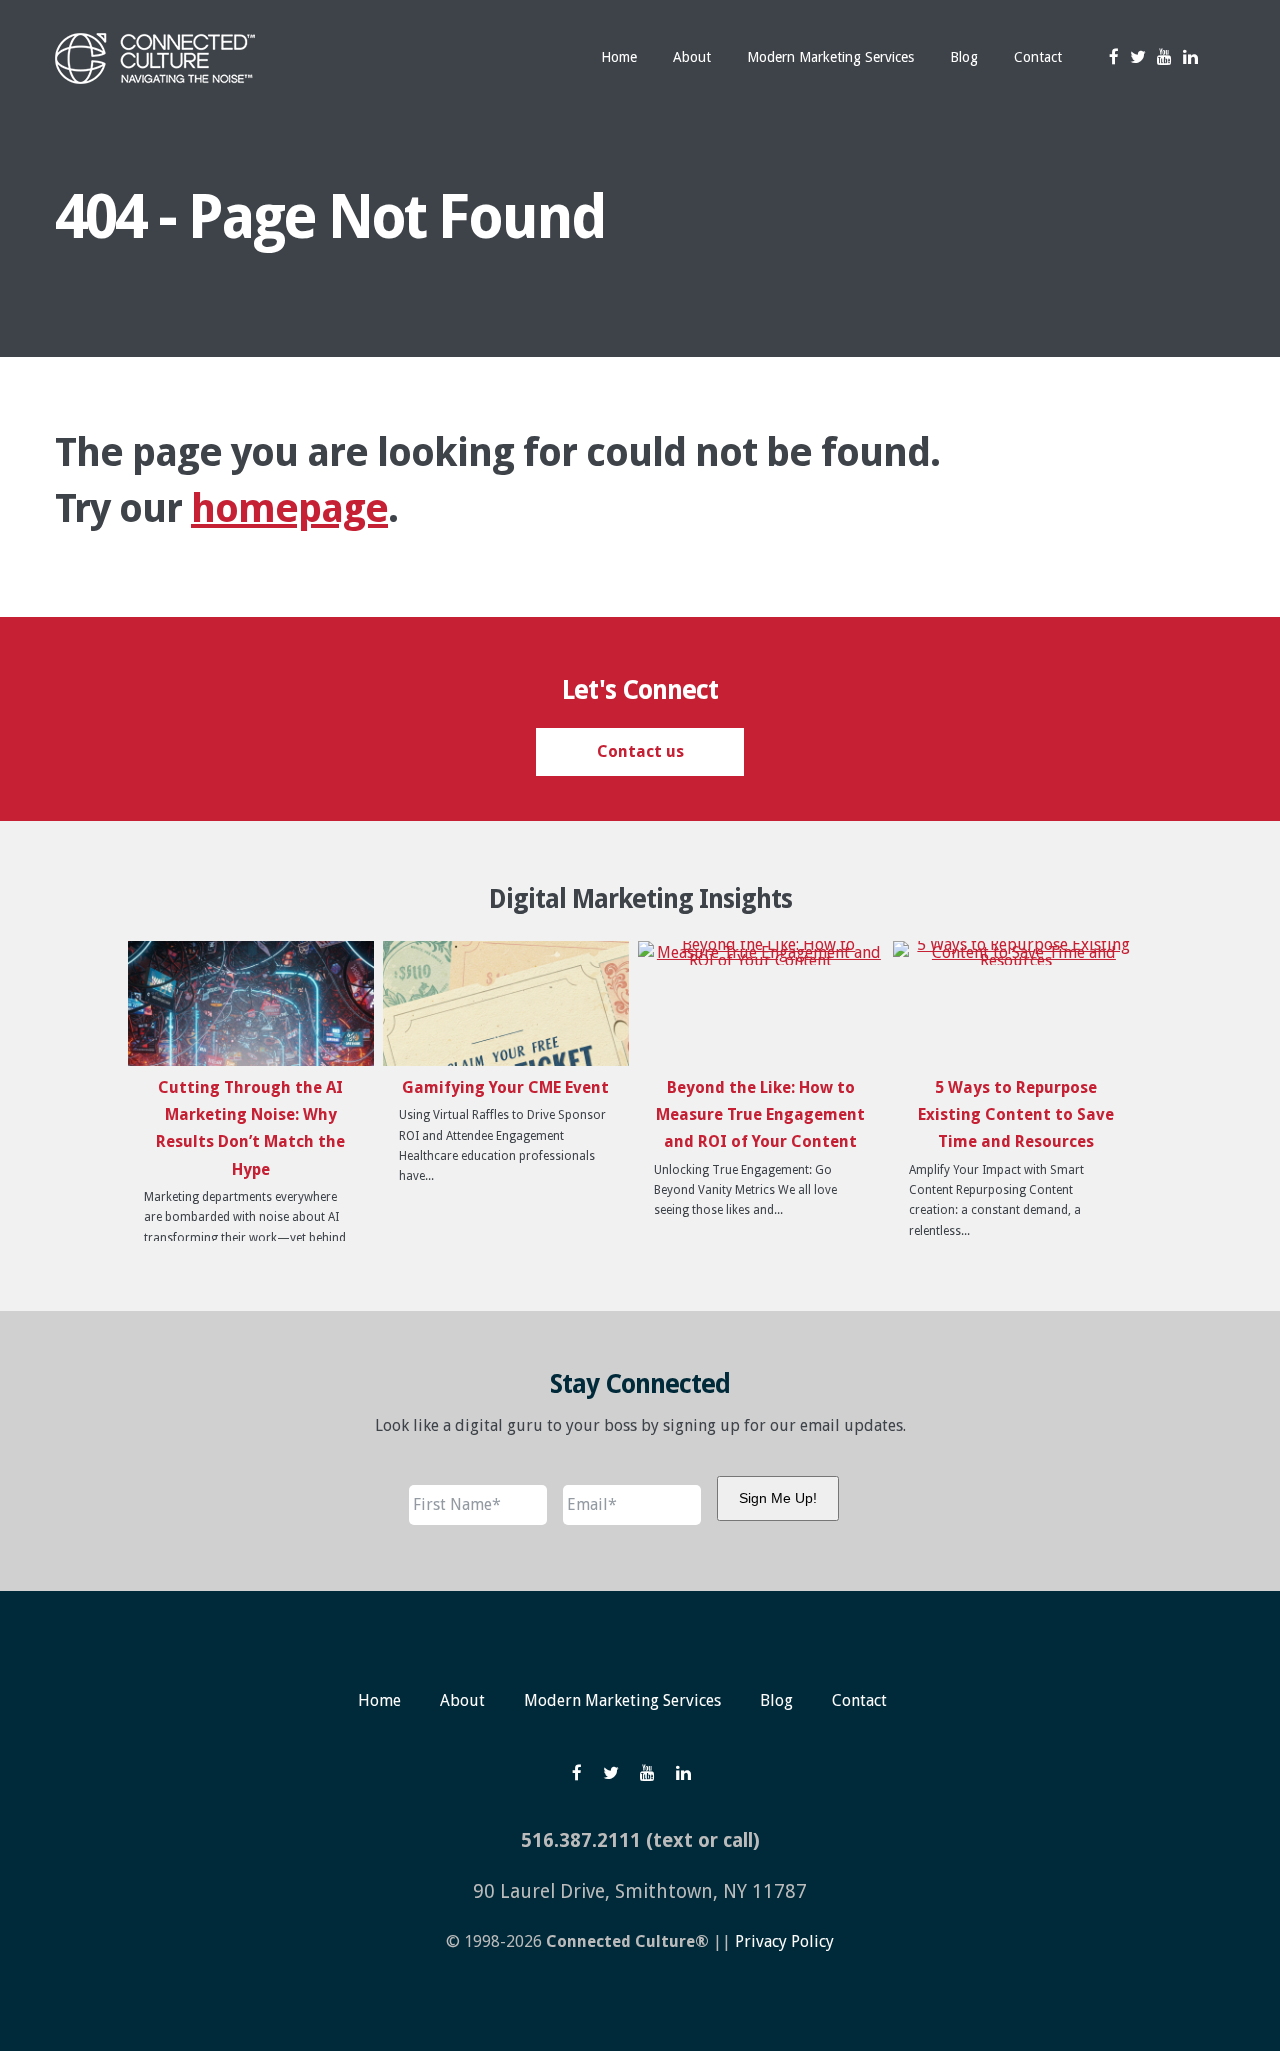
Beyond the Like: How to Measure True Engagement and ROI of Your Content (760, 1114)
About (462, 1700)
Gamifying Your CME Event (505, 1087)
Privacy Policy (784, 1941)
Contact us (640, 751)
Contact (859, 1700)
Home (379, 1700)
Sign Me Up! (778, 1498)
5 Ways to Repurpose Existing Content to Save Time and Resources (1016, 1114)
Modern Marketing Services (622, 1700)
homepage (289, 508)
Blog (776, 1700)
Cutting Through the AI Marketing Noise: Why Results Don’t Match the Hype (250, 1128)
